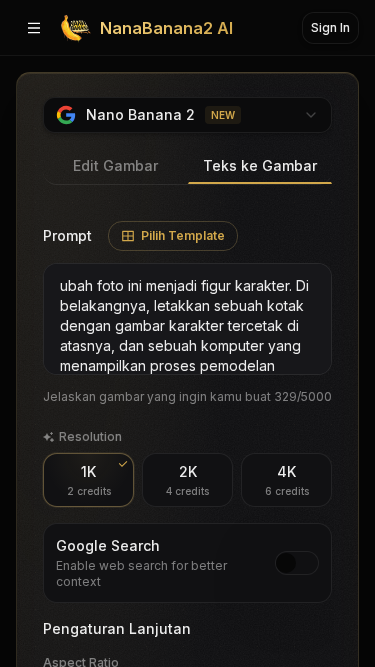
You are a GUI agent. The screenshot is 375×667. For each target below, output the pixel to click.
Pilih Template (183, 235)
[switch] (297, 563)
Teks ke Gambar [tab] (260, 165)
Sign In (330, 27)
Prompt (67, 235)
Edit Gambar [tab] (115, 165)
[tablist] (187, 167)
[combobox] (187, 115)
